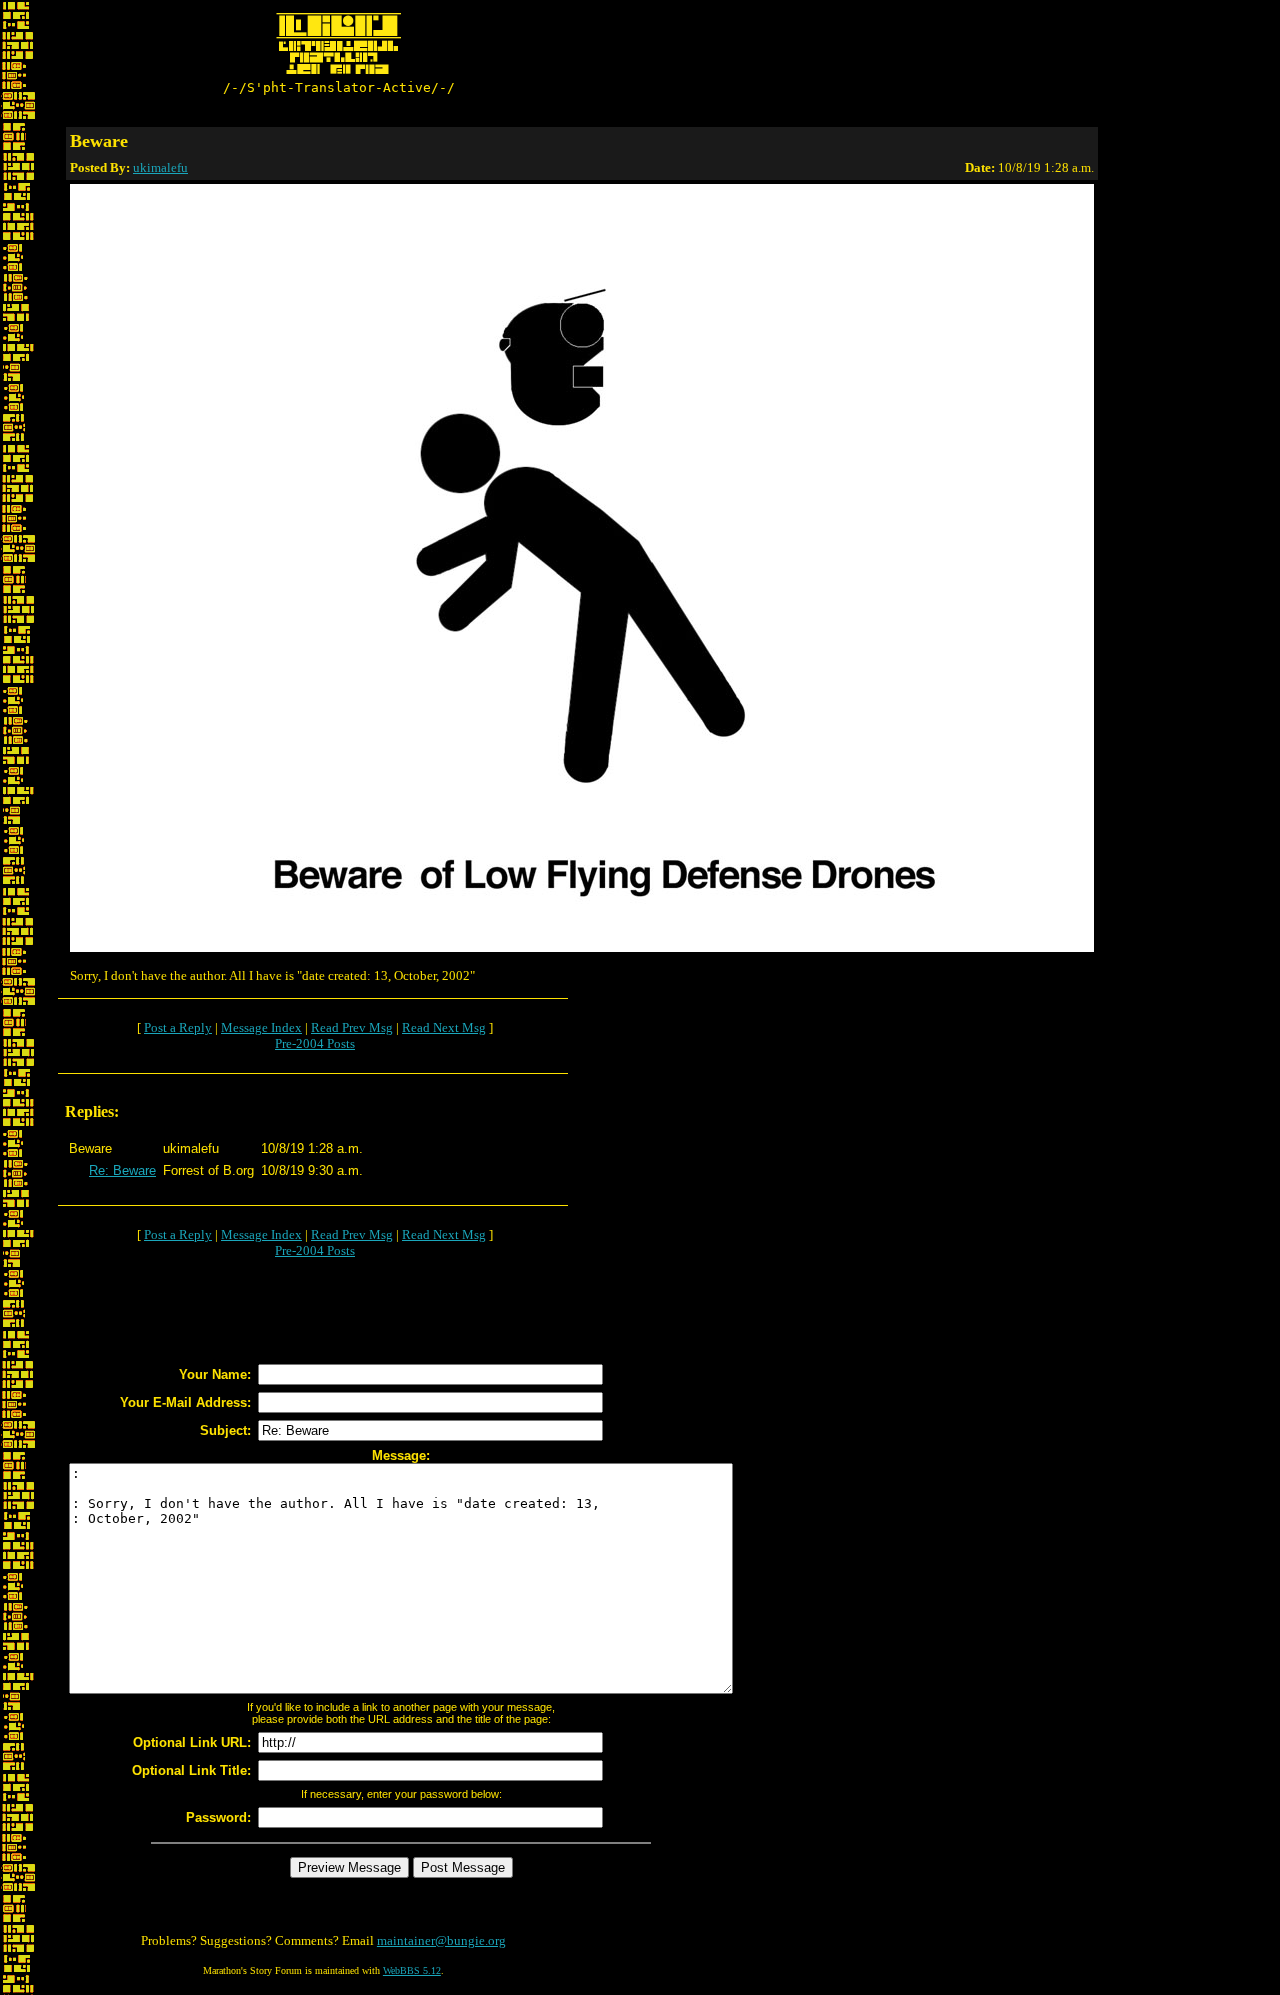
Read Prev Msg (352, 1027)
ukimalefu (160, 167)
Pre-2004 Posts (315, 1043)
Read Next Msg (444, 1027)
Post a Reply (178, 1027)
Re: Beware (122, 1170)
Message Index (261, 1027)
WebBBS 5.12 (412, 1970)
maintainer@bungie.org (441, 1940)
